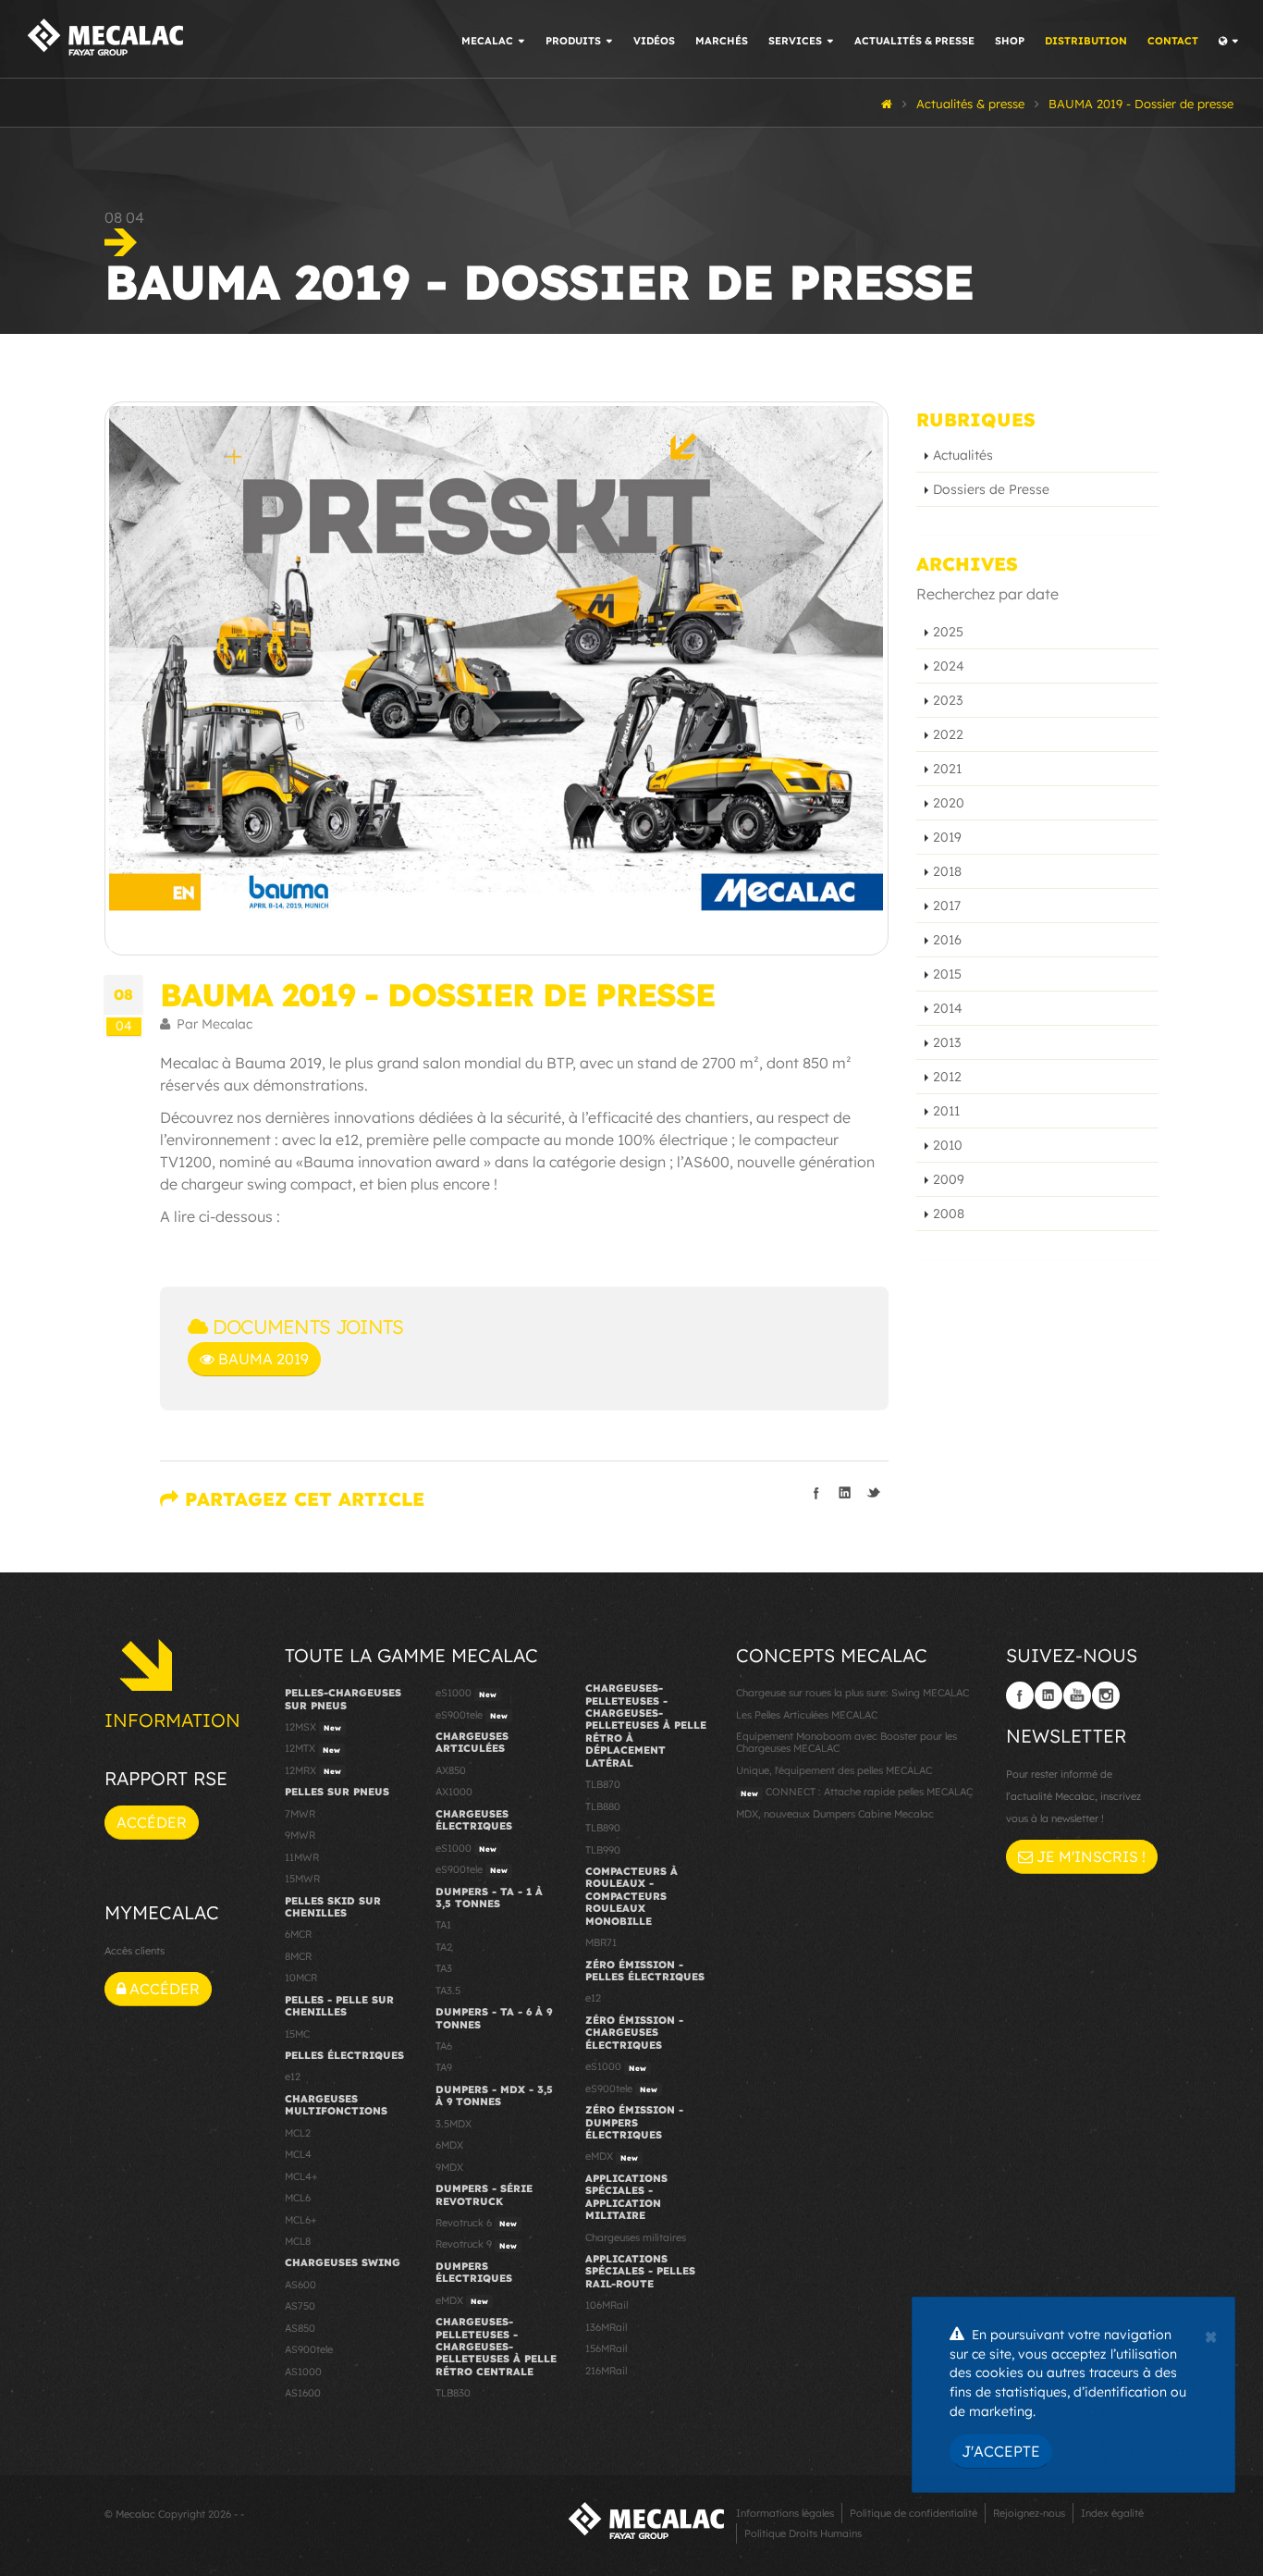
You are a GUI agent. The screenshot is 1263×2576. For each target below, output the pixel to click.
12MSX (313, 1727)
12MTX (313, 1748)
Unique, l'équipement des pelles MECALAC (834, 1770)
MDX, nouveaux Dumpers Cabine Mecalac (835, 1814)
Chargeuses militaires (636, 2237)
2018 (947, 871)
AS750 (300, 2306)
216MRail (606, 2371)
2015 (947, 974)
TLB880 (603, 1806)
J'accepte (1001, 2451)
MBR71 (601, 1942)
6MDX (449, 2145)
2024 (949, 666)
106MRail (607, 2305)
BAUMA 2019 (262, 1359)
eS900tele (472, 1715)
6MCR (298, 1934)
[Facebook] (1020, 1695)
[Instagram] (1106, 1695)
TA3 (444, 1968)
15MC (297, 2034)
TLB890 (603, 1828)
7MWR (300, 1814)
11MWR (302, 1857)
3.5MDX (454, 2124)
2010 (948, 1145)
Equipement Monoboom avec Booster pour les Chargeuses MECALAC (846, 1742)
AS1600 (303, 2393)
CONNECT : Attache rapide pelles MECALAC (857, 1792)
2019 (947, 837)
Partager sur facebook (816, 1493)
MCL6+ (301, 2220)
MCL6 (298, 2198)
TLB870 (603, 1784)
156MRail (606, 2348)
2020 (949, 803)
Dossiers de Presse (991, 489)
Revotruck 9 (476, 2244)
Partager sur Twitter (874, 1493)
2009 (949, 1179)
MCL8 (298, 2241)
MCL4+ (301, 2176)
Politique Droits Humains (803, 2533)
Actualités (963, 455)
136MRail (606, 2327)
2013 (947, 1042)
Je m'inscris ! (1089, 1856)
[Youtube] (1077, 1695)
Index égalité (1112, 2513)
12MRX (313, 1770)
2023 (948, 700)
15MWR (302, 1879)
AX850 (451, 1770)
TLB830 (453, 2393)
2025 (948, 632)
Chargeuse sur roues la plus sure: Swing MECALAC (852, 1693)
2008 (949, 1214)
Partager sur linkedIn (845, 1493)
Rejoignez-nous (1029, 2513)
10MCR (301, 1978)
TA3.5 (448, 1991)
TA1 (443, 1925)
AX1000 (454, 1792)
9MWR (300, 1835)
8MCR (298, 1956)
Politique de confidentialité (914, 2513)
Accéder (152, 1822)
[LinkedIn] (1048, 1695)
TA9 (444, 2067)
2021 (947, 769)
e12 (293, 2077)
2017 (947, 906)
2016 (947, 940)
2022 (948, 734)
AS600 (300, 2285)
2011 (946, 1111)
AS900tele (309, 2349)
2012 (947, 1077)
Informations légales (785, 2513)
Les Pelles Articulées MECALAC (807, 1715)
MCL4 (298, 2154)
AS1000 (303, 2372)
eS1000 (466, 1693)
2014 (948, 1008)
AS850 (300, 2328)
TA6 (444, 2046)
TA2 (444, 1947)
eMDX (462, 2300)
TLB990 (603, 1850)
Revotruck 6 (476, 2223)
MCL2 (298, 2133)
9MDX (449, 2167)
